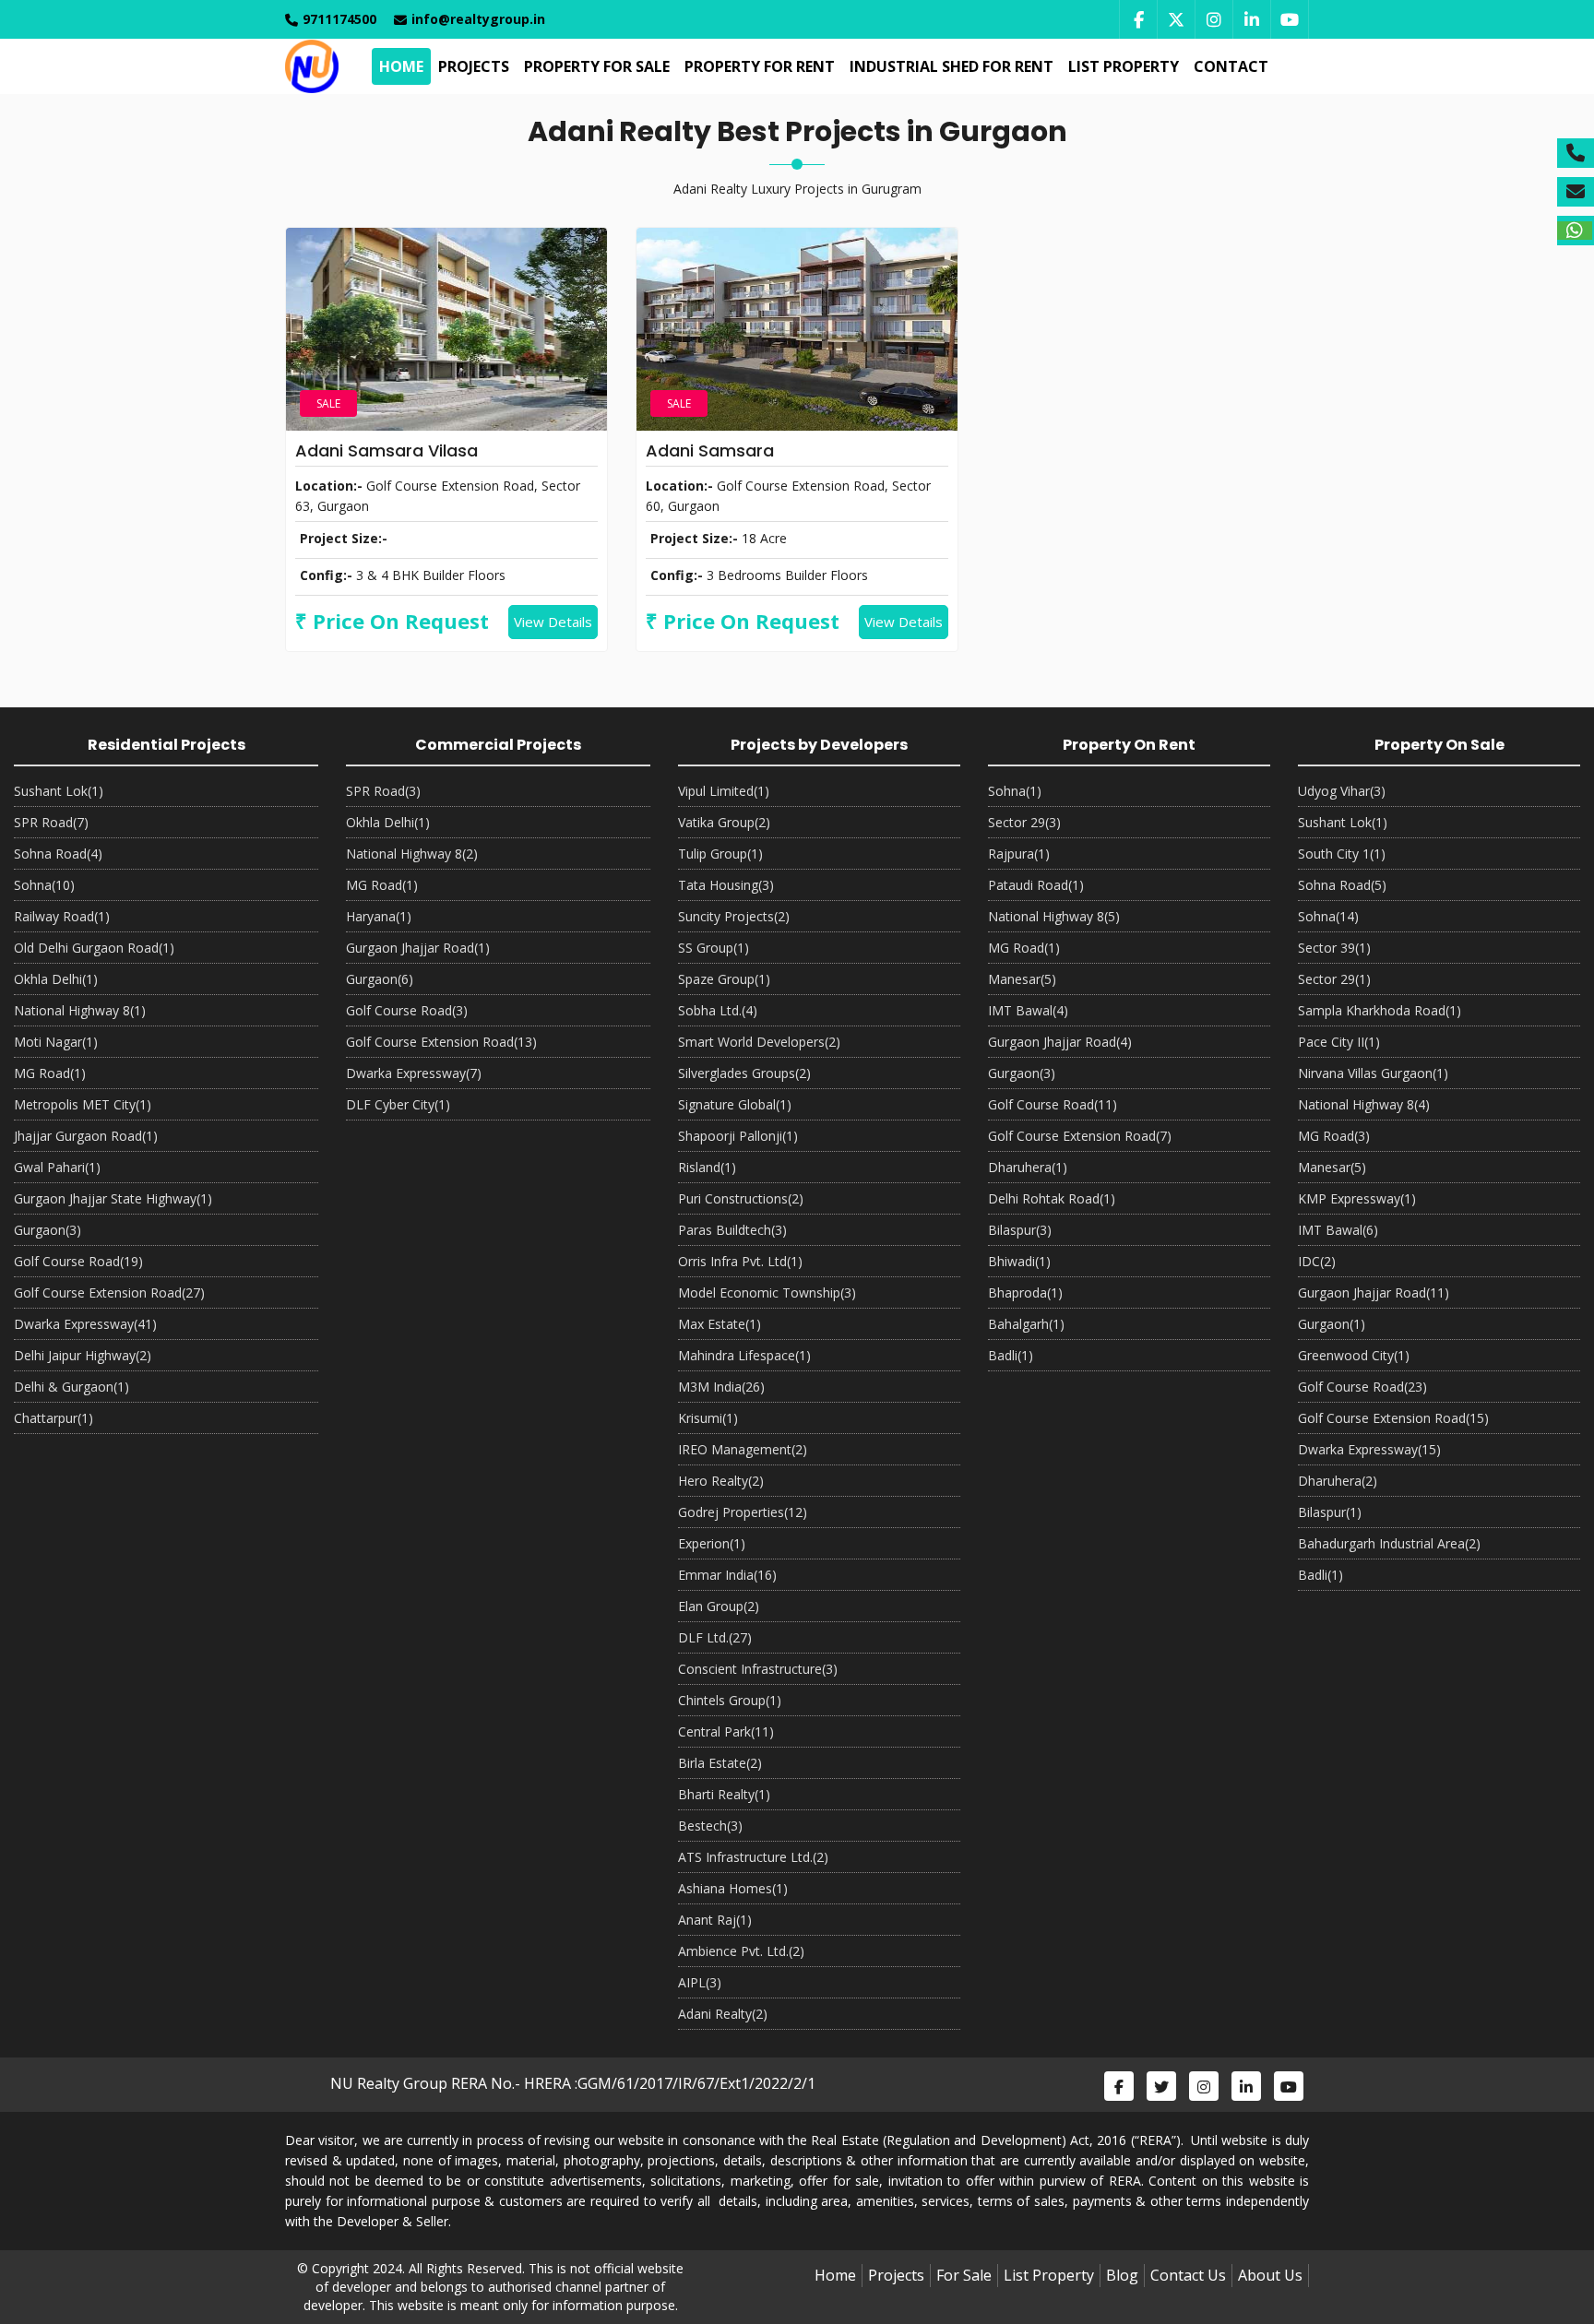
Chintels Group (730, 1700)
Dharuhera (1028, 1167)
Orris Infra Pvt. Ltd (740, 1261)
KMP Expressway (1357, 1198)
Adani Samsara (710, 451)
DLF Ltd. (715, 1637)
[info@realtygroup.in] (1576, 192)
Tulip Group (720, 854)
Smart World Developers (759, 1042)
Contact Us (1188, 2275)
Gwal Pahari (57, 1167)
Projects (474, 66)
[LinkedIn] (1251, 19)
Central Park (726, 1731)
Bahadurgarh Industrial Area (1389, 1543)
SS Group (714, 948)
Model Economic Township (767, 1292)
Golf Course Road (78, 1261)
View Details (553, 622)
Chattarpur (54, 1418)
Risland (707, 1167)
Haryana (379, 916)
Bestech (710, 1826)
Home (401, 66)
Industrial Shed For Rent (952, 66)
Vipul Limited (724, 791)
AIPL (700, 1982)
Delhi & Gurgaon (71, 1387)
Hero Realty (721, 1481)
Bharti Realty (724, 1794)
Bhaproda (1025, 1292)
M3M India (721, 1387)
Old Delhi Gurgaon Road (94, 948)
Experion (712, 1543)
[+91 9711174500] (1576, 153)
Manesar (1022, 979)
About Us (1270, 2275)
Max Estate (720, 1324)
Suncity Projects (734, 916)
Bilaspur (1020, 1230)
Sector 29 (1024, 822)
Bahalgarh (1026, 1324)
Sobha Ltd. (718, 1010)
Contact (1231, 66)
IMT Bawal (1028, 1010)
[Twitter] (1176, 19)
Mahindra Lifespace (744, 1355)
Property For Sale (597, 66)
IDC (1317, 1261)
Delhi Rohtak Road (1052, 1198)
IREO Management (743, 1449)
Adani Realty (723, 2014)
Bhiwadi (1019, 1261)
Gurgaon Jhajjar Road (418, 948)
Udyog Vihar (1342, 791)
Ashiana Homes (733, 1888)
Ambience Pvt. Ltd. (741, 1951)
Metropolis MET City (83, 1104)
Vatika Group (724, 822)
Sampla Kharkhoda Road (1380, 1010)
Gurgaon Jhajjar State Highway (113, 1198)
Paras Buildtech (732, 1230)
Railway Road (62, 916)
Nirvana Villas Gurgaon (1373, 1073)
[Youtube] (1290, 19)
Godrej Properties (743, 1512)
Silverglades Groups (744, 1073)
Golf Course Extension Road (109, 1292)
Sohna (44, 885)
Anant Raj (715, 1920)
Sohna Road (58, 854)
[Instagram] (1213, 19)
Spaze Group (724, 979)
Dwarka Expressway (85, 1324)
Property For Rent (760, 66)
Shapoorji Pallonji (738, 1136)
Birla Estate (720, 1763)
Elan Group (719, 1606)
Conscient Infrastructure (758, 1669)
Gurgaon (48, 1230)
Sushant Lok (59, 791)
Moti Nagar (56, 1042)
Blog (1122, 2275)
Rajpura (1019, 854)
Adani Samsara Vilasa (387, 451)
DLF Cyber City (398, 1104)
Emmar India (727, 1575)
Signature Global (735, 1104)
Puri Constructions (741, 1198)
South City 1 (1342, 854)
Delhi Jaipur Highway (83, 1355)
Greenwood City (1354, 1355)
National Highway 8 (80, 1010)
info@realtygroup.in (478, 19)
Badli (1011, 1355)
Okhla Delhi (56, 979)
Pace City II (1339, 1042)
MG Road (50, 1073)
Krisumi (708, 1418)
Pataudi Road (1036, 885)
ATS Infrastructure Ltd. (753, 1857)
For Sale (964, 2275)
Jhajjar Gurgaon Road (86, 1136)
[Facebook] (1138, 19)
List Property (1124, 66)
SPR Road (51, 822)
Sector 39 (1334, 948)
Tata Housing (726, 885)
